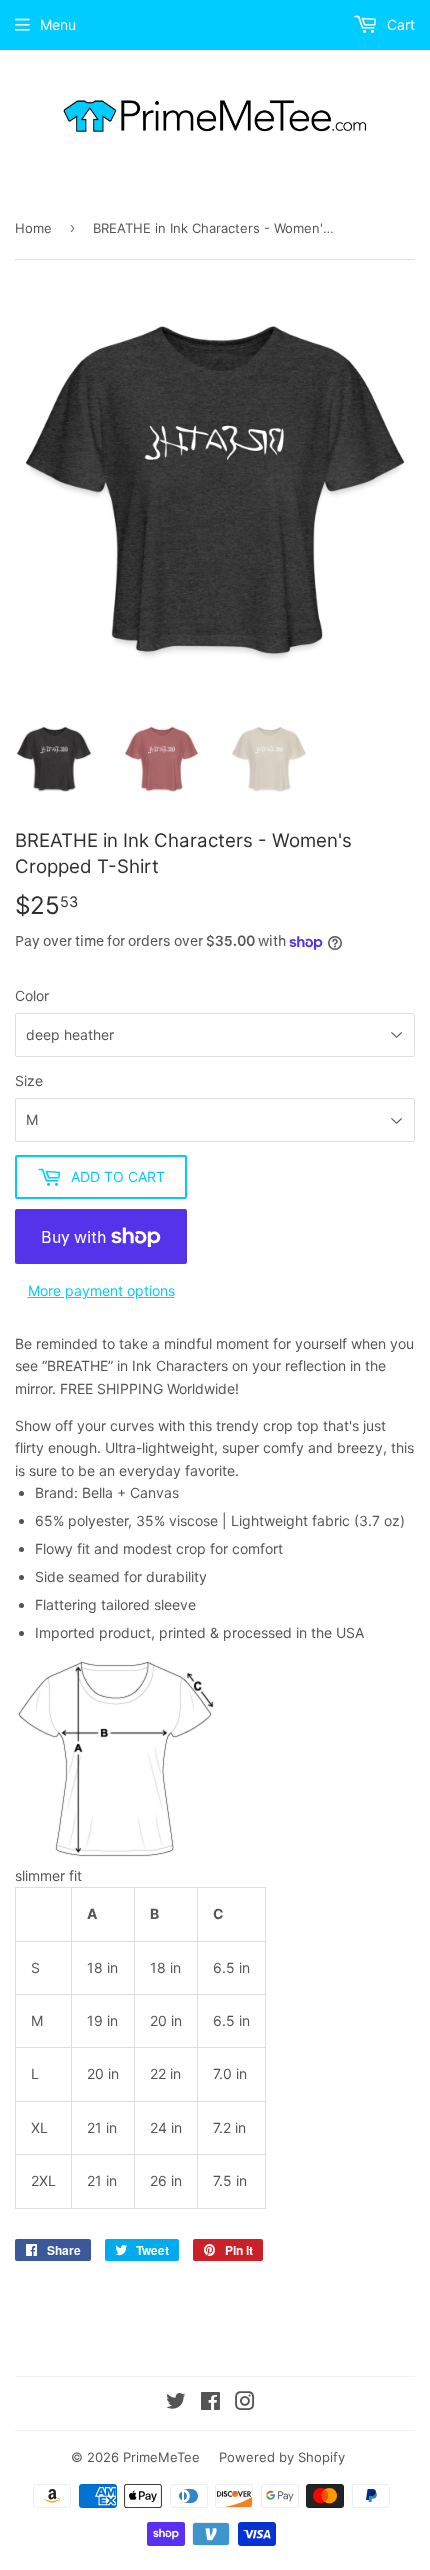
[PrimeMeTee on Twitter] (176, 2403)
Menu (58, 24)
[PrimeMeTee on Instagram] (245, 2403)
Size (29, 1080)
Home (33, 228)
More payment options (101, 1290)
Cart (399, 24)
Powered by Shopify (282, 2457)
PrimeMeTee (161, 2457)
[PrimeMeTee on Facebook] (210, 2403)
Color (32, 995)
